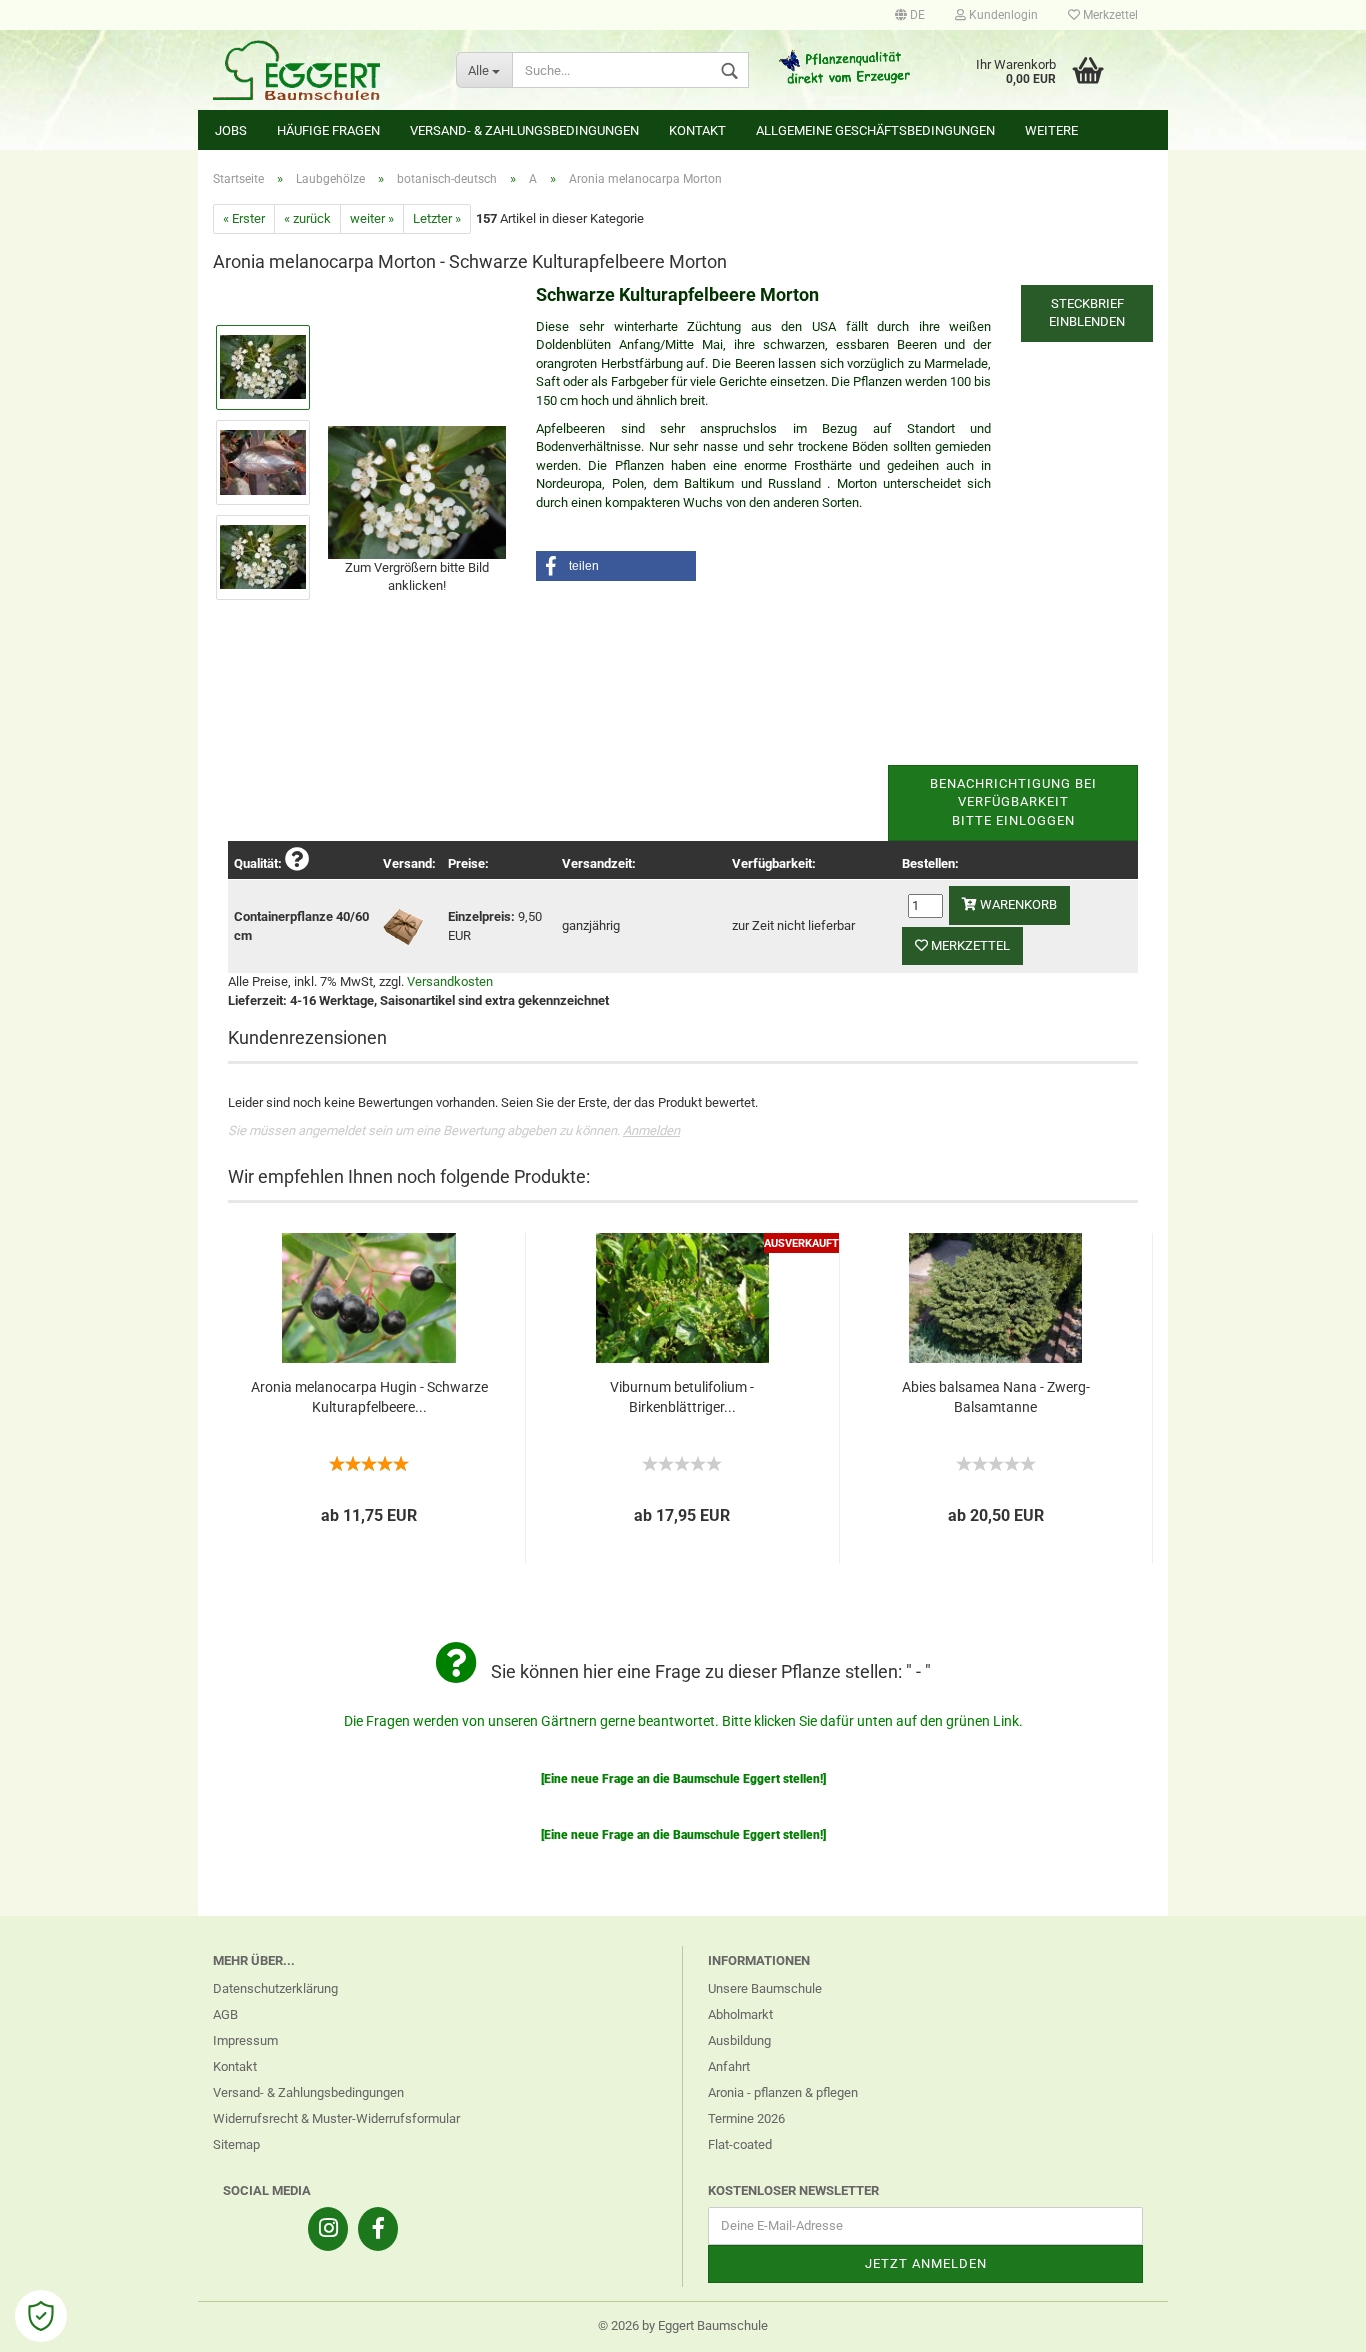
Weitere (1051, 130)
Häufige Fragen (328, 130)
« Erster (244, 218)
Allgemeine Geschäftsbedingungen (875, 130)
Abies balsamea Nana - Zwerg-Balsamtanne (996, 1397)
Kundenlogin (1002, 15)
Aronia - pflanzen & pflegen (783, 2092)
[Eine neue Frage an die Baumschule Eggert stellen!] (683, 1779)
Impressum (245, 2040)
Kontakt (697, 130)
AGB (225, 2014)
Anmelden (651, 1130)
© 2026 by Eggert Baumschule (683, 2325)
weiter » (372, 218)
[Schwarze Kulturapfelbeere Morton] (417, 490)
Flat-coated (740, 2144)
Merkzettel (1109, 15)
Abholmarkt (740, 2014)
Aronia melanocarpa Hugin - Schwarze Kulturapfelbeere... (369, 1397)
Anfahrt (729, 2066)
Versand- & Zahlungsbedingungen (524, 130)
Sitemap (236, 2144)
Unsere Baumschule (765, 1988)
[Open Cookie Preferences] (41, 2316)
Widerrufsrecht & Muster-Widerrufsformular (336, 2118)
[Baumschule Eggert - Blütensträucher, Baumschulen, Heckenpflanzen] (319, 70)
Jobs (231, 130)
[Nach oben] (1311, 2322)
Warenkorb (1017, 904)
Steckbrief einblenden (1087, 313)
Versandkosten (450, 981)
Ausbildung (739, 2040)
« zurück (307, 218)
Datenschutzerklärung (275, 1988)
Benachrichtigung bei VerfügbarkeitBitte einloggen (1013, 802)
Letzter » (437, 218)
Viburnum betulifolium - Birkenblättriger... (682, 1397)
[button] (616, 566)
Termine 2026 (746, 2118)
